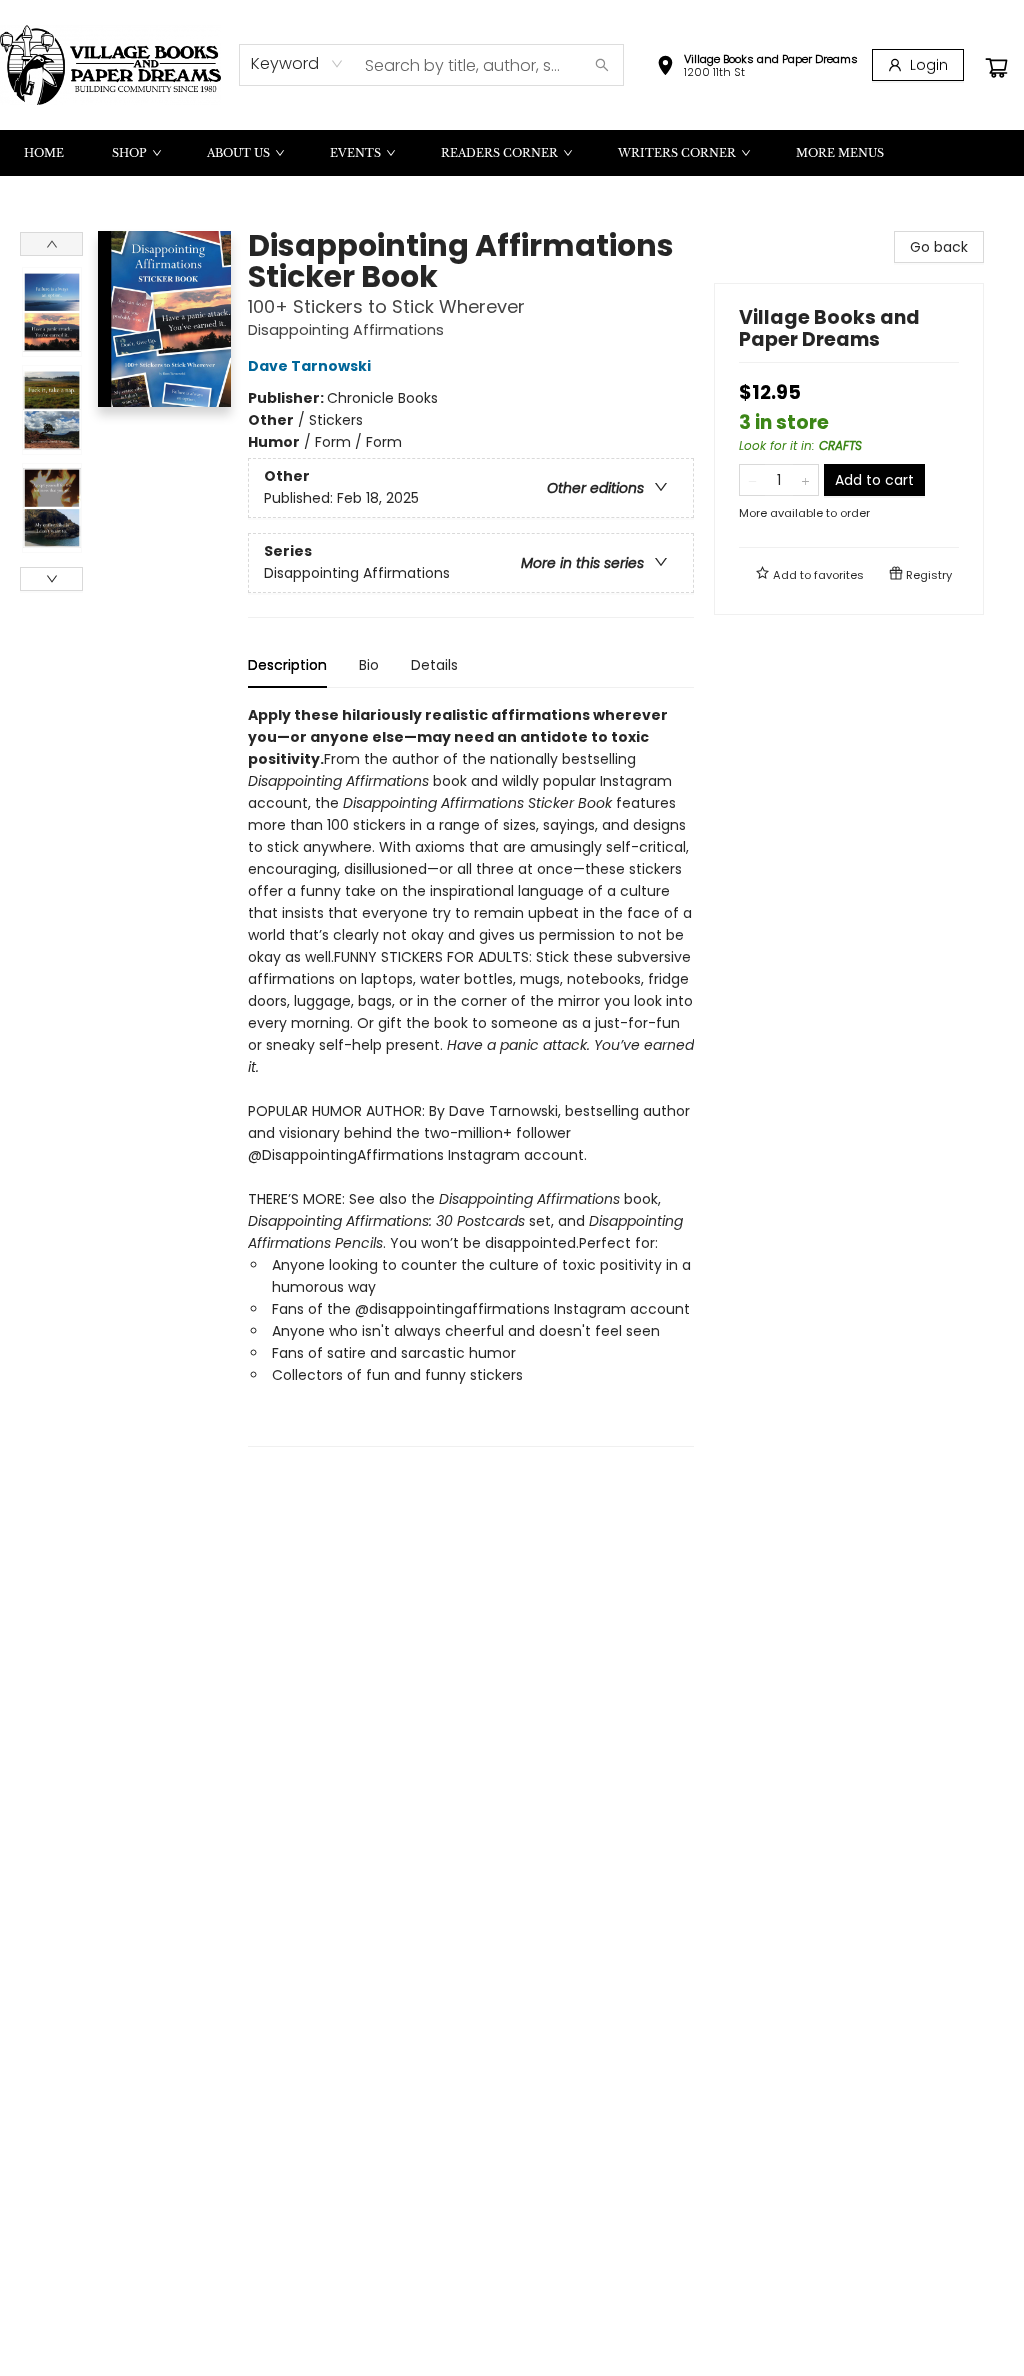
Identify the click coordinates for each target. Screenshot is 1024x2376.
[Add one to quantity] (805, 480)
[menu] (512, 153)
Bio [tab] (369, 665)
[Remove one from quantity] (752, 480)
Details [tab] (434, 665)
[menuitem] (44, 153)
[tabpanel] (471, 1075)
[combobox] (297, 64)
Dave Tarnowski (309, 366)
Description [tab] (287, 665)
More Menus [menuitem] (840, 153)
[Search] (602, 65)
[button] (757, 68)
